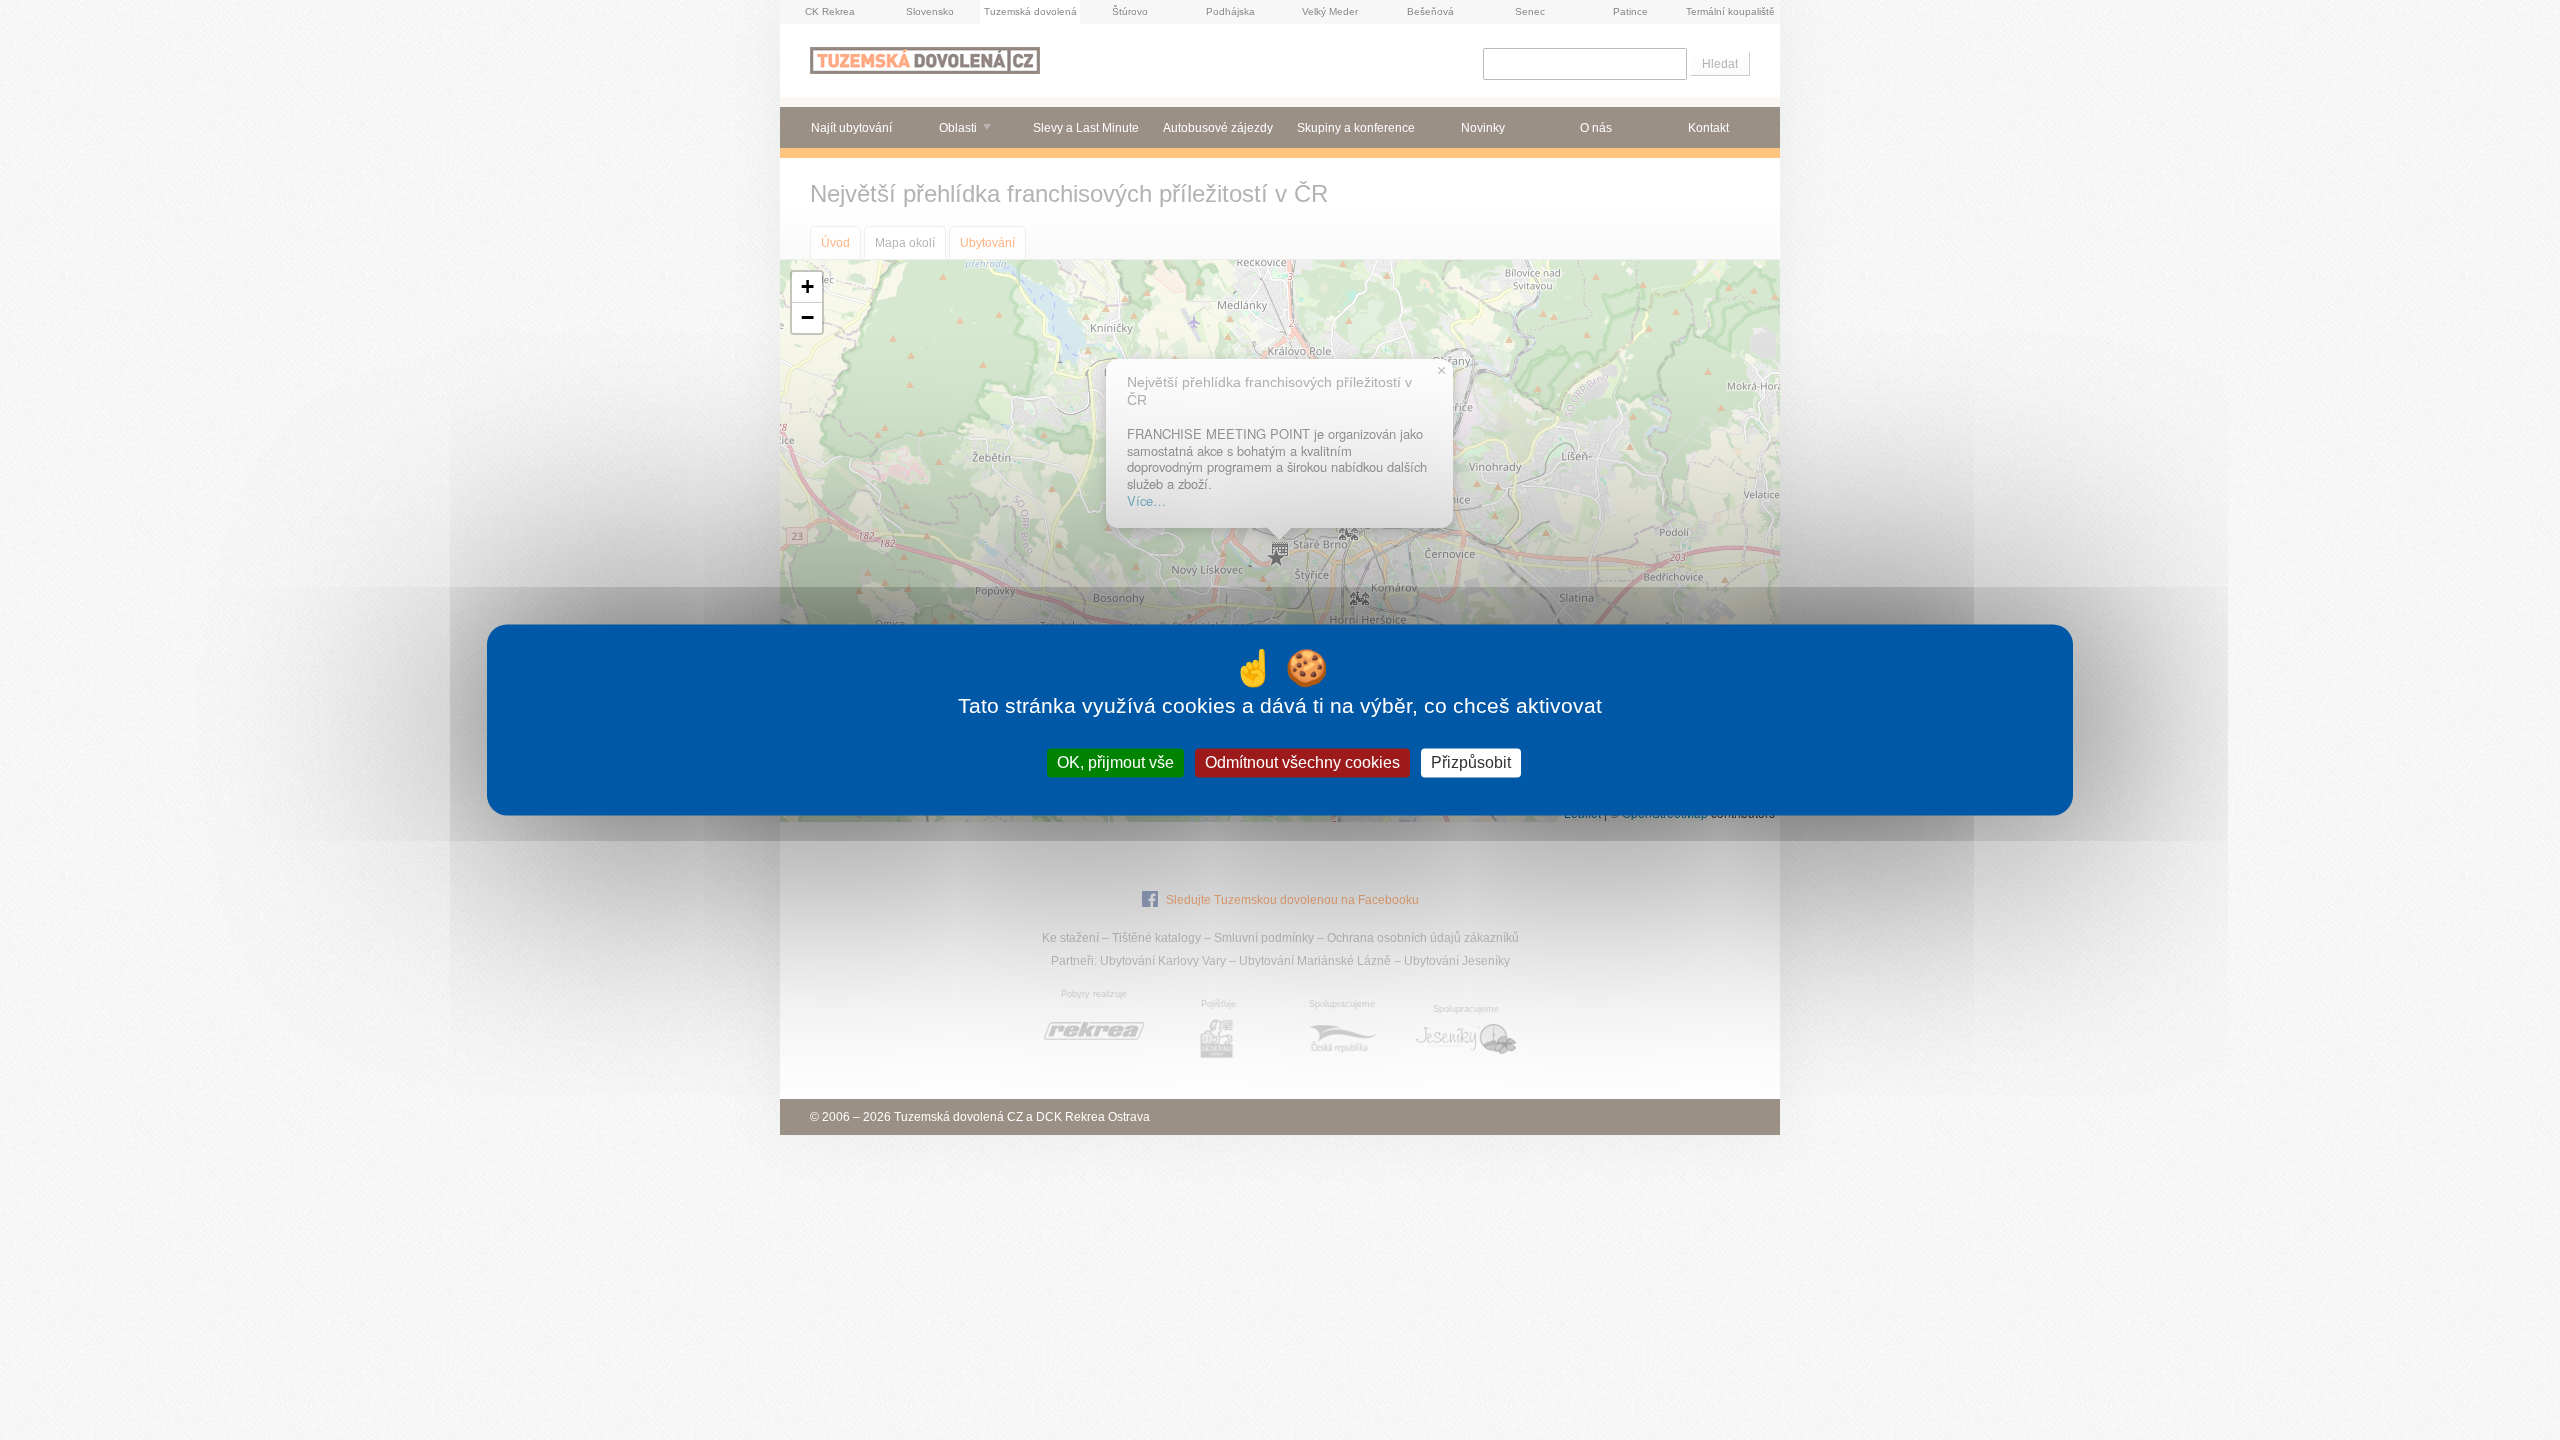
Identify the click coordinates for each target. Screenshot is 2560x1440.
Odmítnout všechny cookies (1302, 762)
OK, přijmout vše (1115, 762)
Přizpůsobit (1471, 762)
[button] (807, 287)
